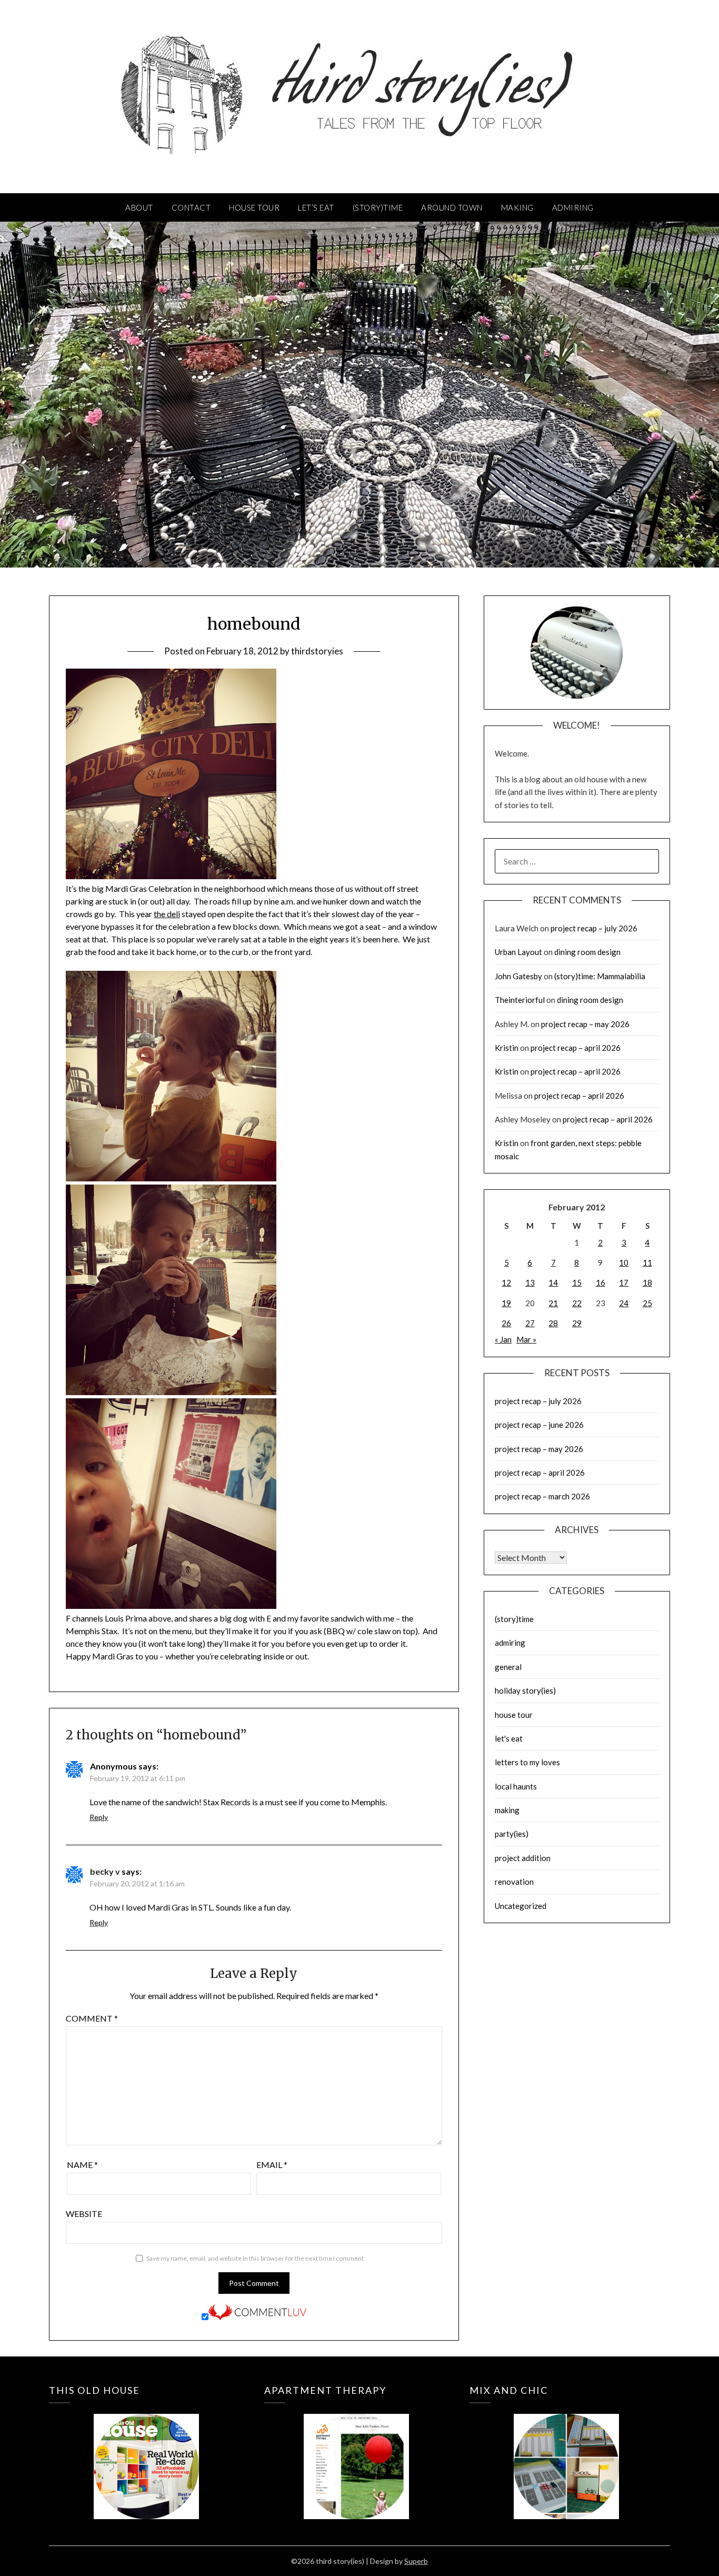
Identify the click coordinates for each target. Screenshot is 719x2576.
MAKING (517, 207)
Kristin (507, 1048)
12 (506, 1282)
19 (506, 1303)
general (508, 1667)
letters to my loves (527, 1762)
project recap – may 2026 (585, 1024)
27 (530, 1323)
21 (553, 1303)
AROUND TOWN (452, 207)
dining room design (587, 952)
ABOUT (139, 207)
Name (82, 2165)
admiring (510, 1643)
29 (577, 1323)
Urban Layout (518, 952)
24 (624, 1303)
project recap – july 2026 (594, 928)
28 (553, 1323)
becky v (105, 1871)
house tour (514, 1715)
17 (624, 1282)
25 (647, 1303)
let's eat (509, 1738)
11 (647, 1262)
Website (84, 2214)
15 (577, 1282)
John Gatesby (518, 976)
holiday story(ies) (525, 1690)
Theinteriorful (520, 1000)
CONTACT (191, 207)
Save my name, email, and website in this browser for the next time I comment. (256, 2258)
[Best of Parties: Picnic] (356, 2451)
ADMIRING (573, 207)
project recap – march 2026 (542, 1496)
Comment (92, 2018)
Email (272, 2165)
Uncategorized (521, 1906)
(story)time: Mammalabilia (600, 976)
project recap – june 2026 (539, 1425)
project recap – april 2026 (576, 1048)
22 (577, 1303)
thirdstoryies (317, 651)
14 (553, 1282)
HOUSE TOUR (254, 207)
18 (647, 1282)
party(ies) (512, 1834)
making (507, 1810)
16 (601, 1282)
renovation (514, 1882)
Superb (416, 2561)
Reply (99, 1817)
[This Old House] (146, 2451)
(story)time (514, 1619)
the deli (167, 914)
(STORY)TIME (378, 207)
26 (506, 1323)
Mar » (526, 1339)
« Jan (503, 1339)
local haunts (516, 1786)
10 (624, 1262)
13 (530, 1282)
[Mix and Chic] (567, 2451)
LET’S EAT (316, 207)
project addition (523, 1858)
